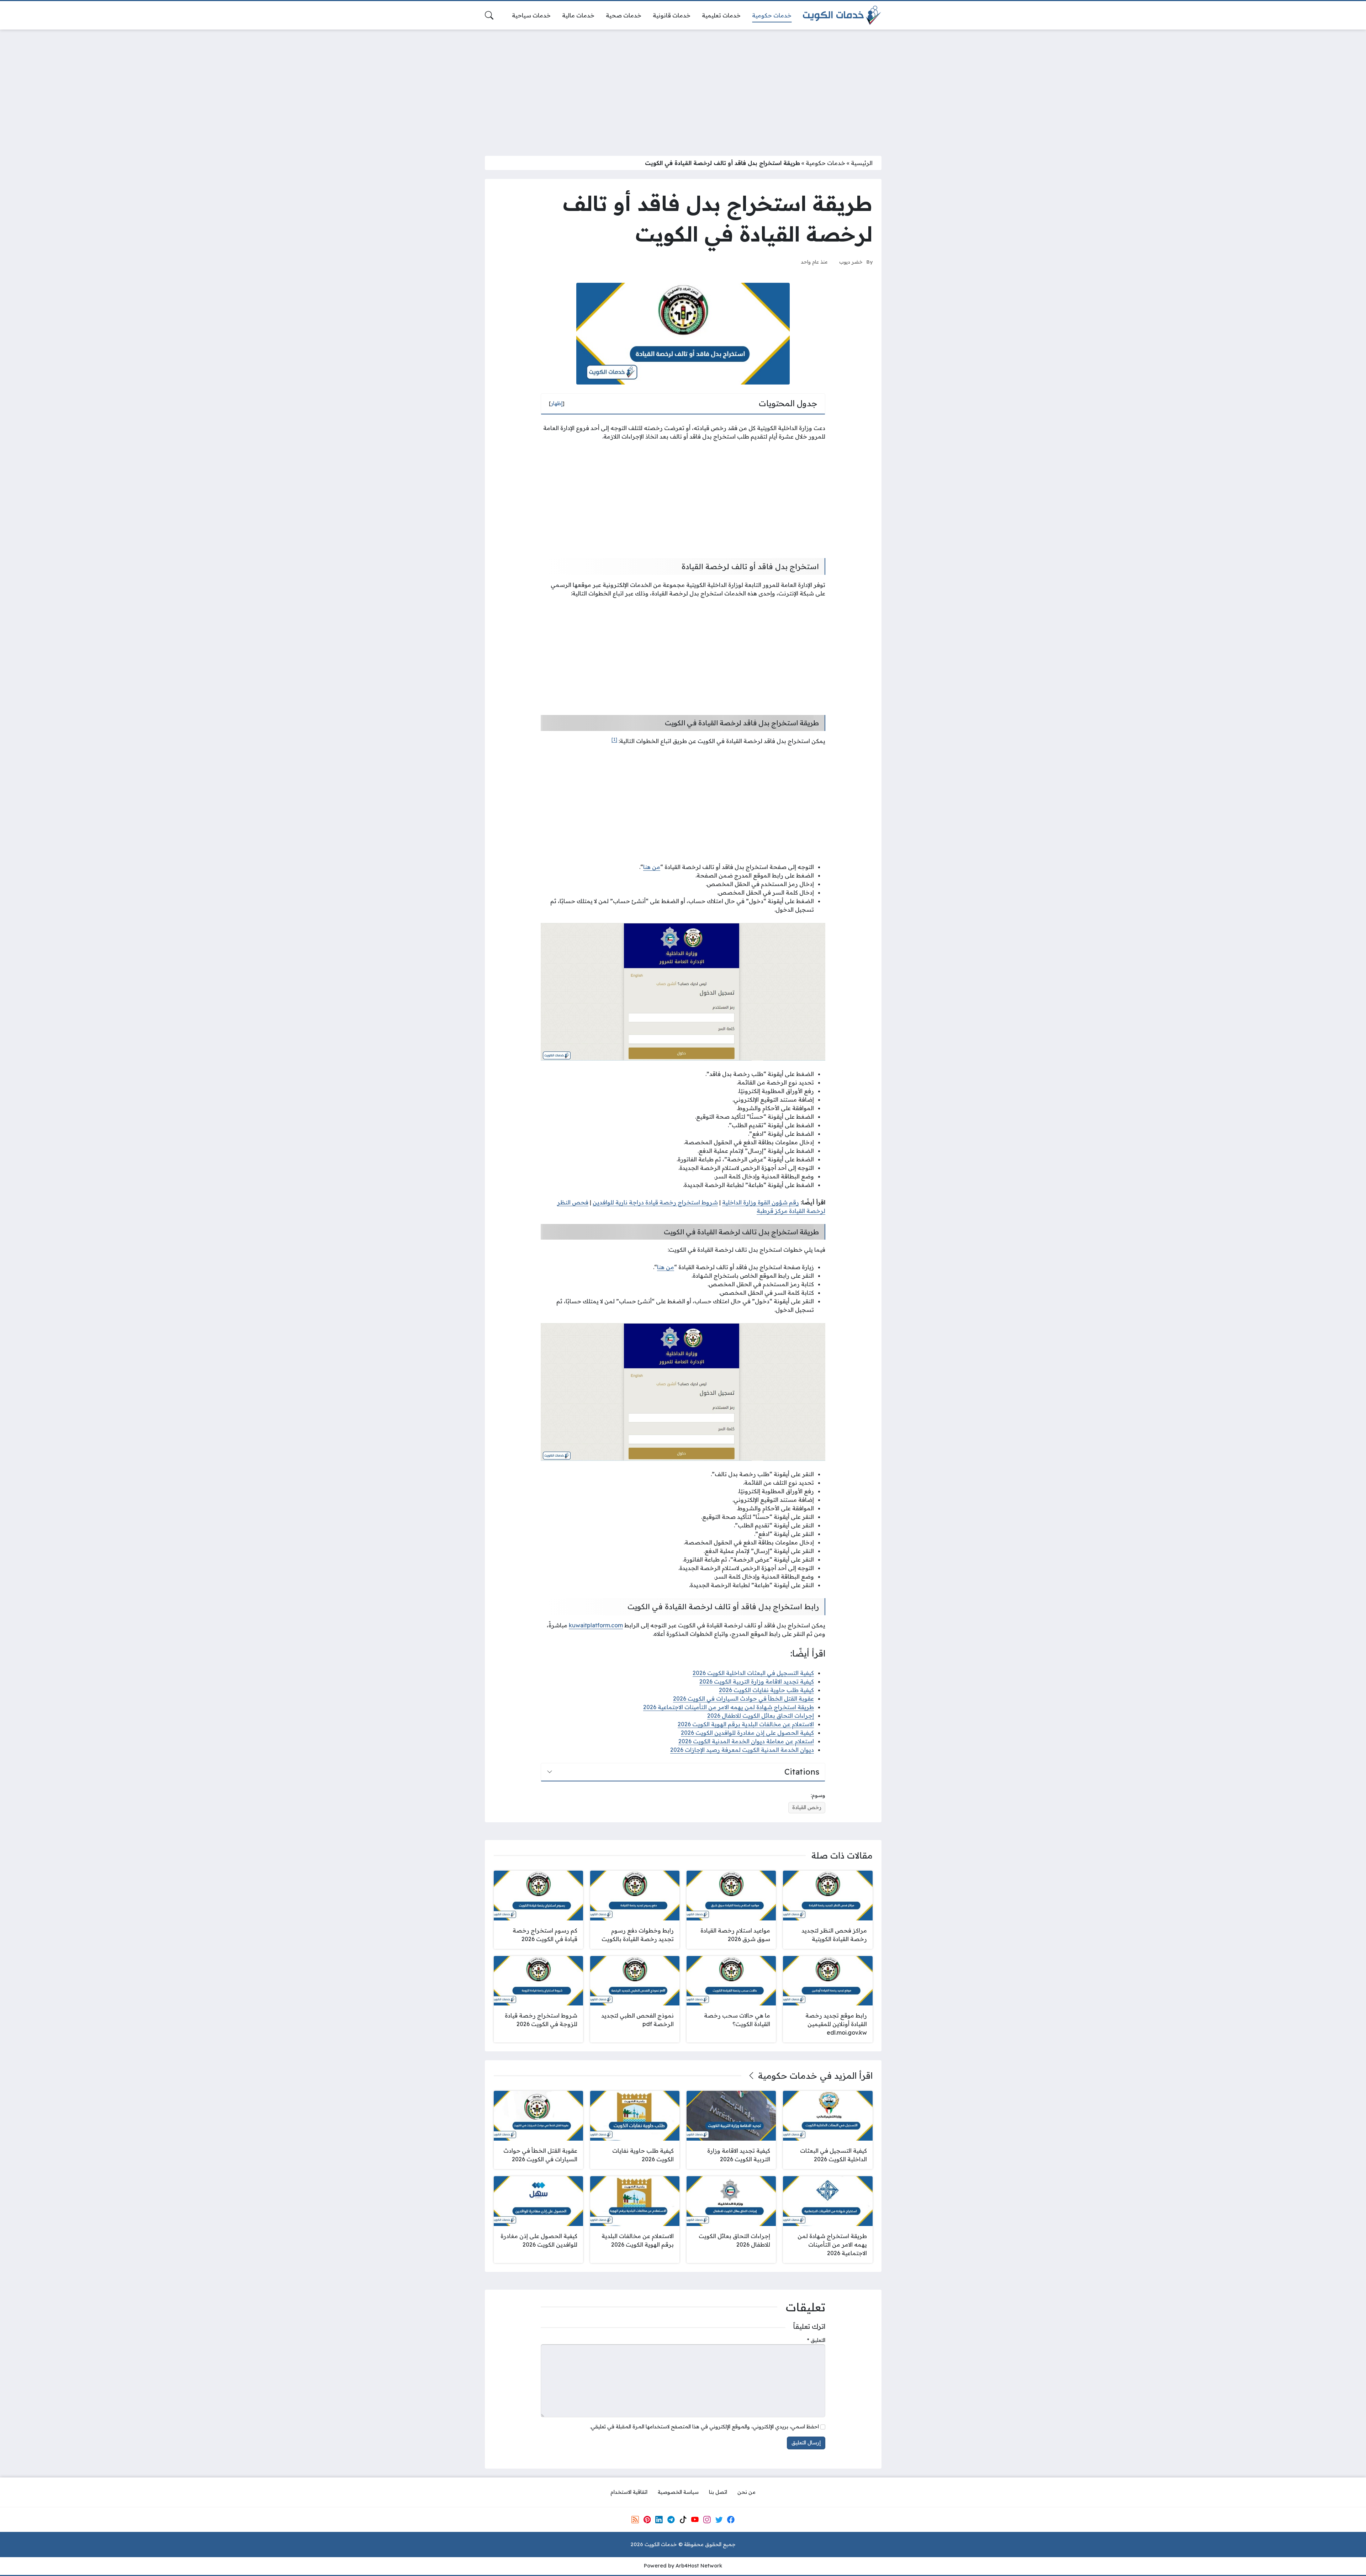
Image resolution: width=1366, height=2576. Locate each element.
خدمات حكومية (825, 163)
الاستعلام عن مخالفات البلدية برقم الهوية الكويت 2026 (746, 1724)
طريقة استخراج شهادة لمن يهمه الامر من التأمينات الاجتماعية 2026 (729, 1707)
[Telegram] (671, 2520)
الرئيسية (862, 163)
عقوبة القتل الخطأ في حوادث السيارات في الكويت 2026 (743, 1698)
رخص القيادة (807, 1807)
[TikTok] (683, 2520)
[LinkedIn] (659, 2520)
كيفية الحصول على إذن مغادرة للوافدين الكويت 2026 (747, 1733)
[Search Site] (489, 15)
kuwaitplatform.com (596, 1625)
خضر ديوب (851, 262)
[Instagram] (707, 2520)
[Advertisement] (683, 88)
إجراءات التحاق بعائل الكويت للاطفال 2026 (761, 1716)
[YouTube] (695, 2520)
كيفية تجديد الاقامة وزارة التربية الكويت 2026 (757, 1681)
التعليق (816, 2340)
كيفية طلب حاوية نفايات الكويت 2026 (766, 1690)
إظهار (557, 403)
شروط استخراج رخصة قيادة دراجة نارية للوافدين (655, 1202)
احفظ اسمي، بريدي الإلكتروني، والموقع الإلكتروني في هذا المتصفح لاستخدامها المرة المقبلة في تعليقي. (704, 2427)
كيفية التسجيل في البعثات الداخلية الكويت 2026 (753, 1673)
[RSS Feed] (635, 2520)
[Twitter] (719, 2520)
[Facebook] (731, 2520)
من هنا (652, 867)
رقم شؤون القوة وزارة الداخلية (761, 1202)
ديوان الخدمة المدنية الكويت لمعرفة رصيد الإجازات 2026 (742, 1750)
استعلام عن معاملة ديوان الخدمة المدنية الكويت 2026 (746, 1741)
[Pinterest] (647, 2520)
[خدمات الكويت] (842, 15)
